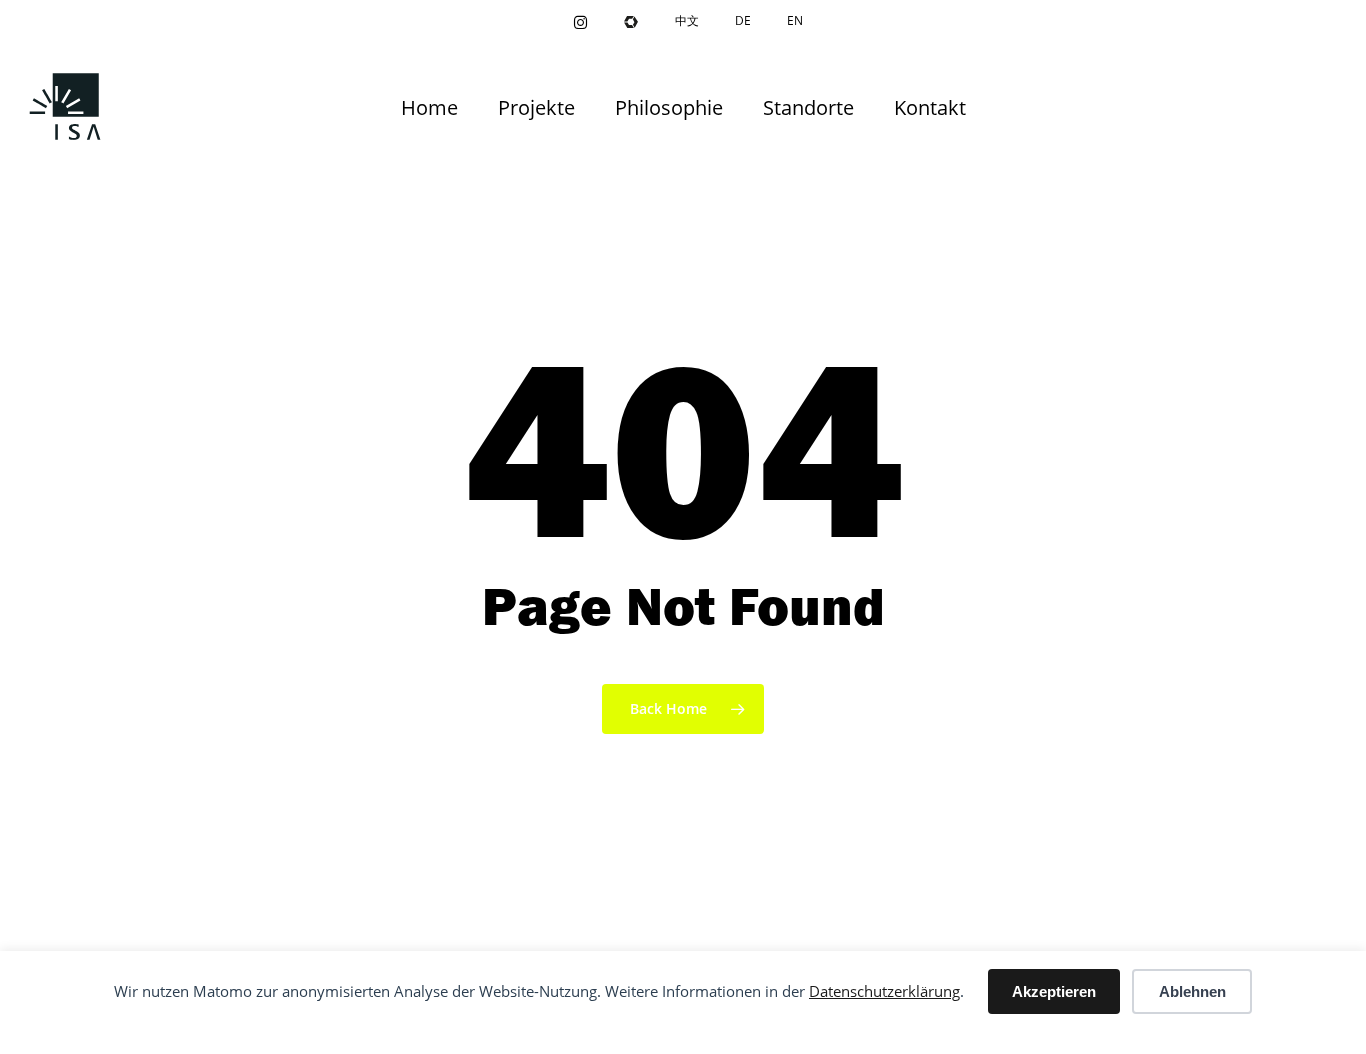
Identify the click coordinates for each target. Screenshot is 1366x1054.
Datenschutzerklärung (884, 991)
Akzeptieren (1054, 991)
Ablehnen (1192, 991)
